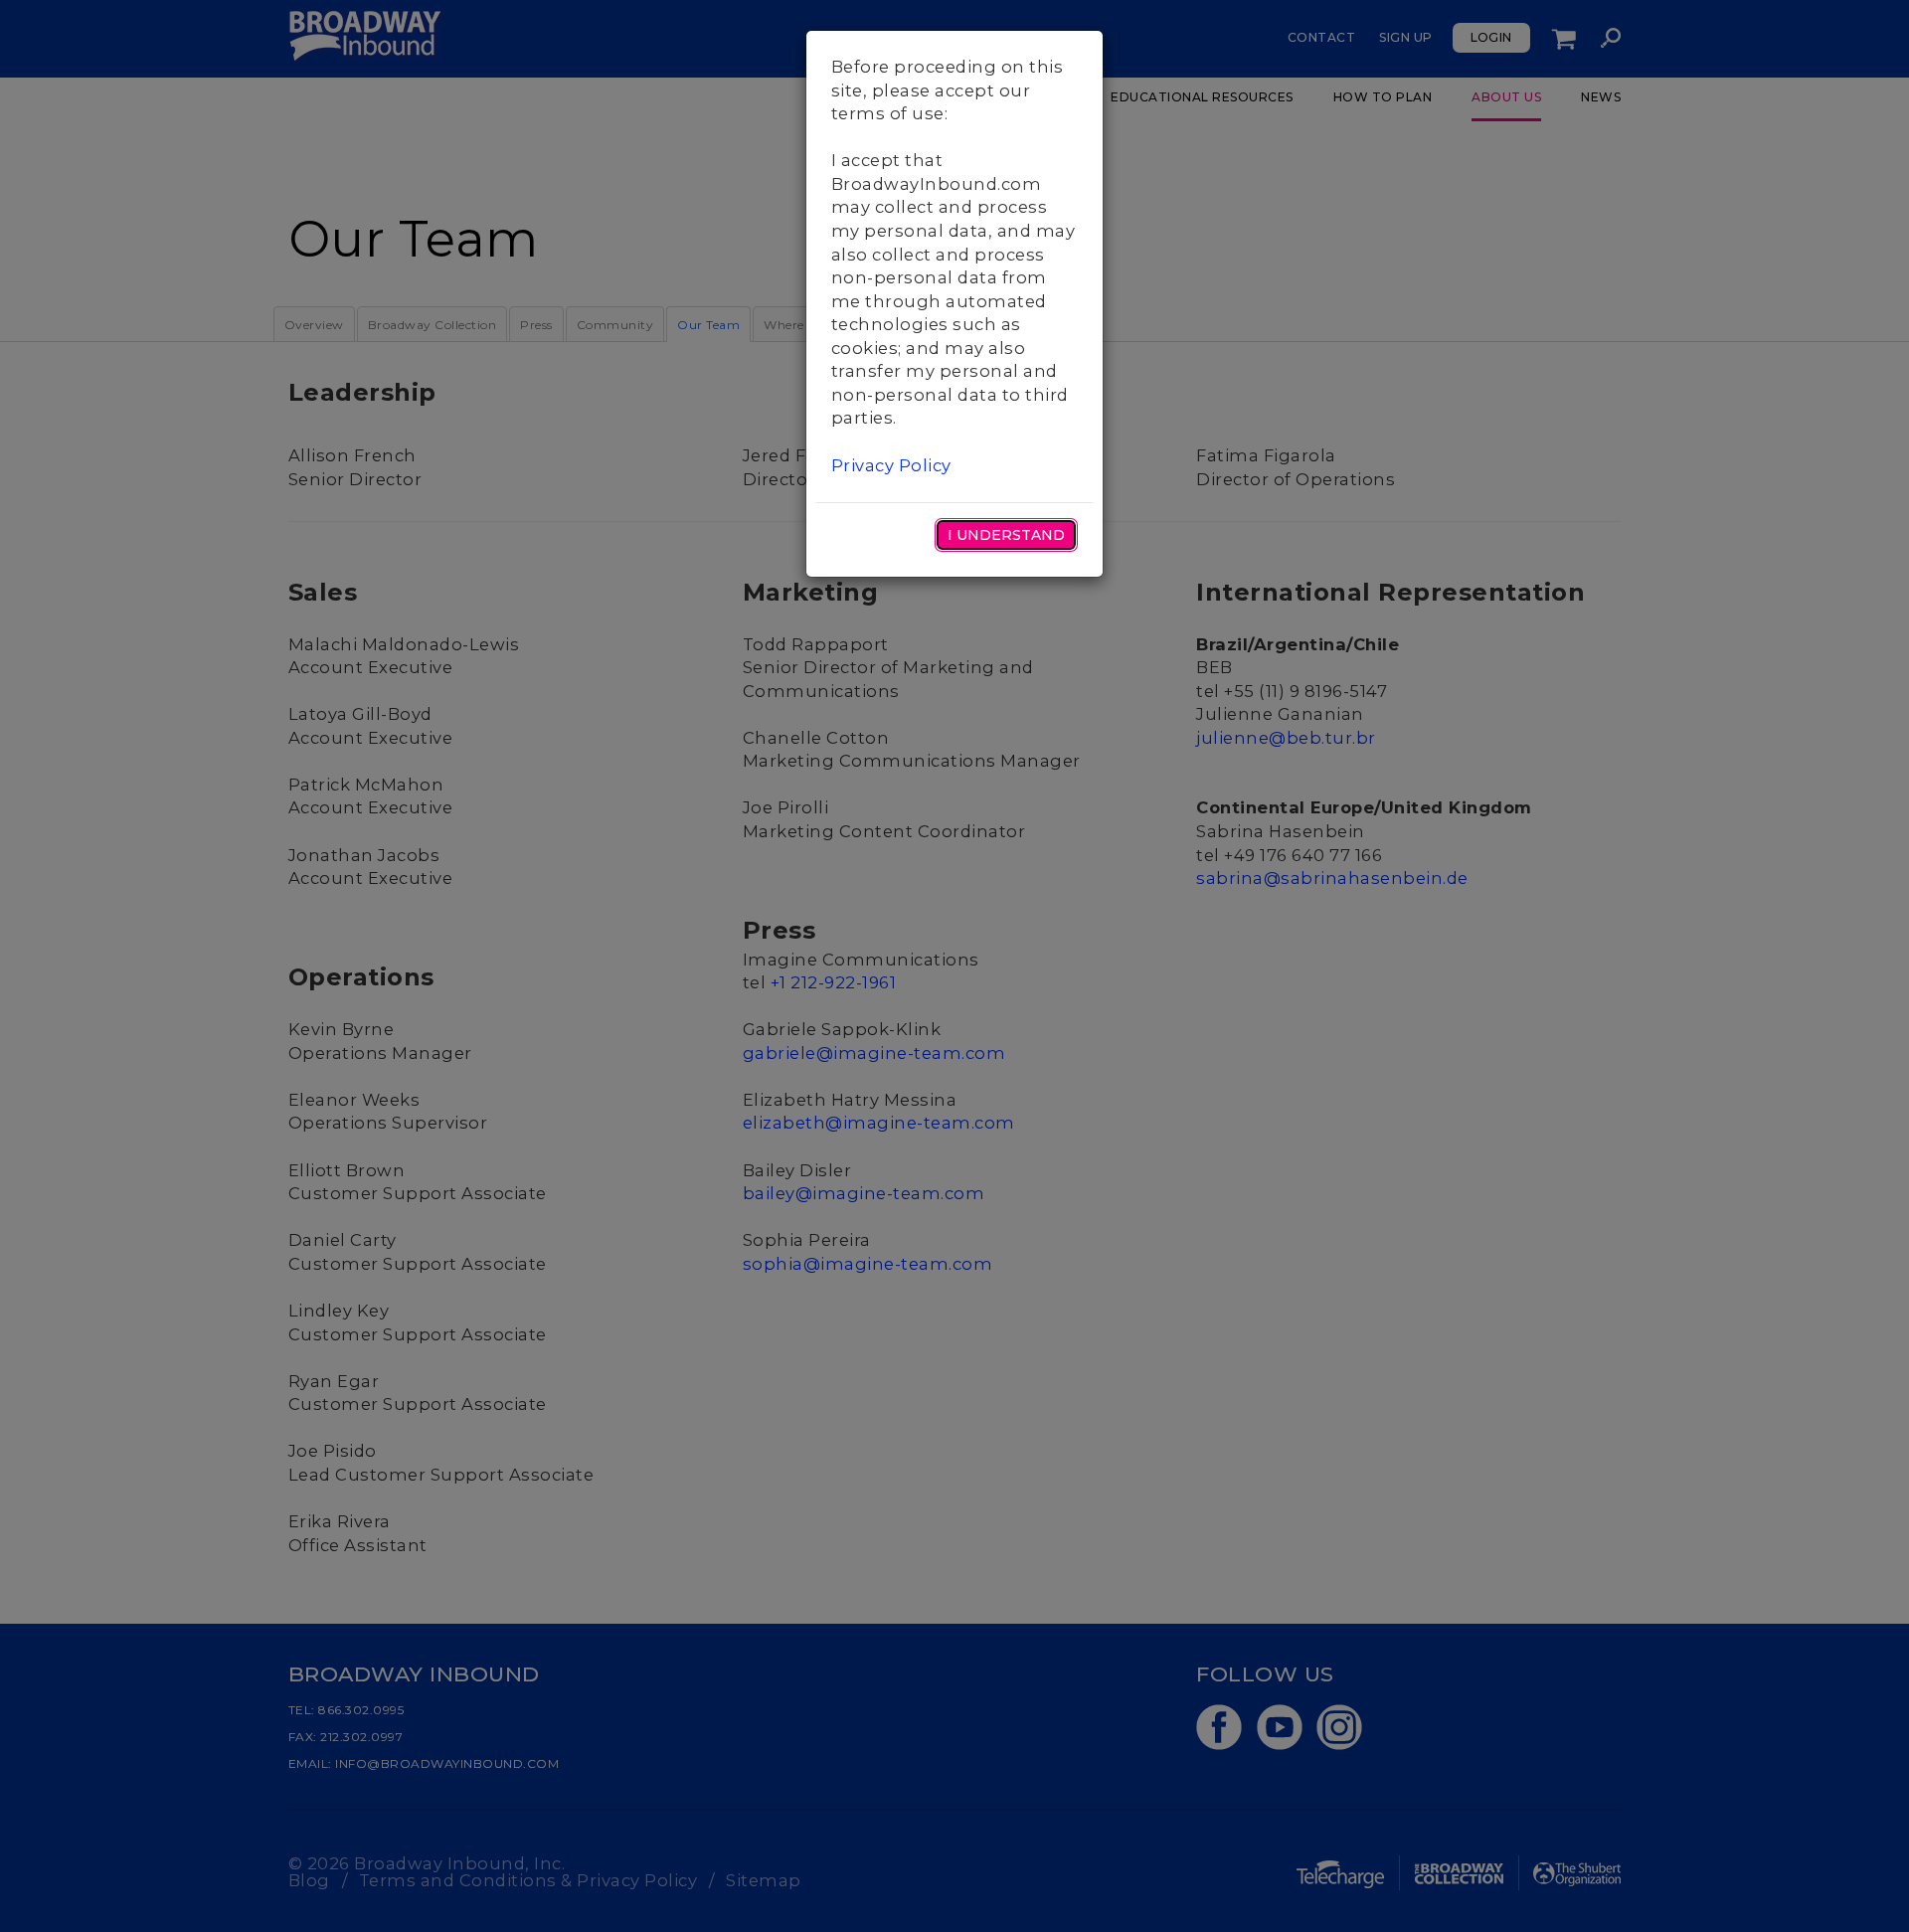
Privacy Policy (891, 465)
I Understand (1006, 535)
